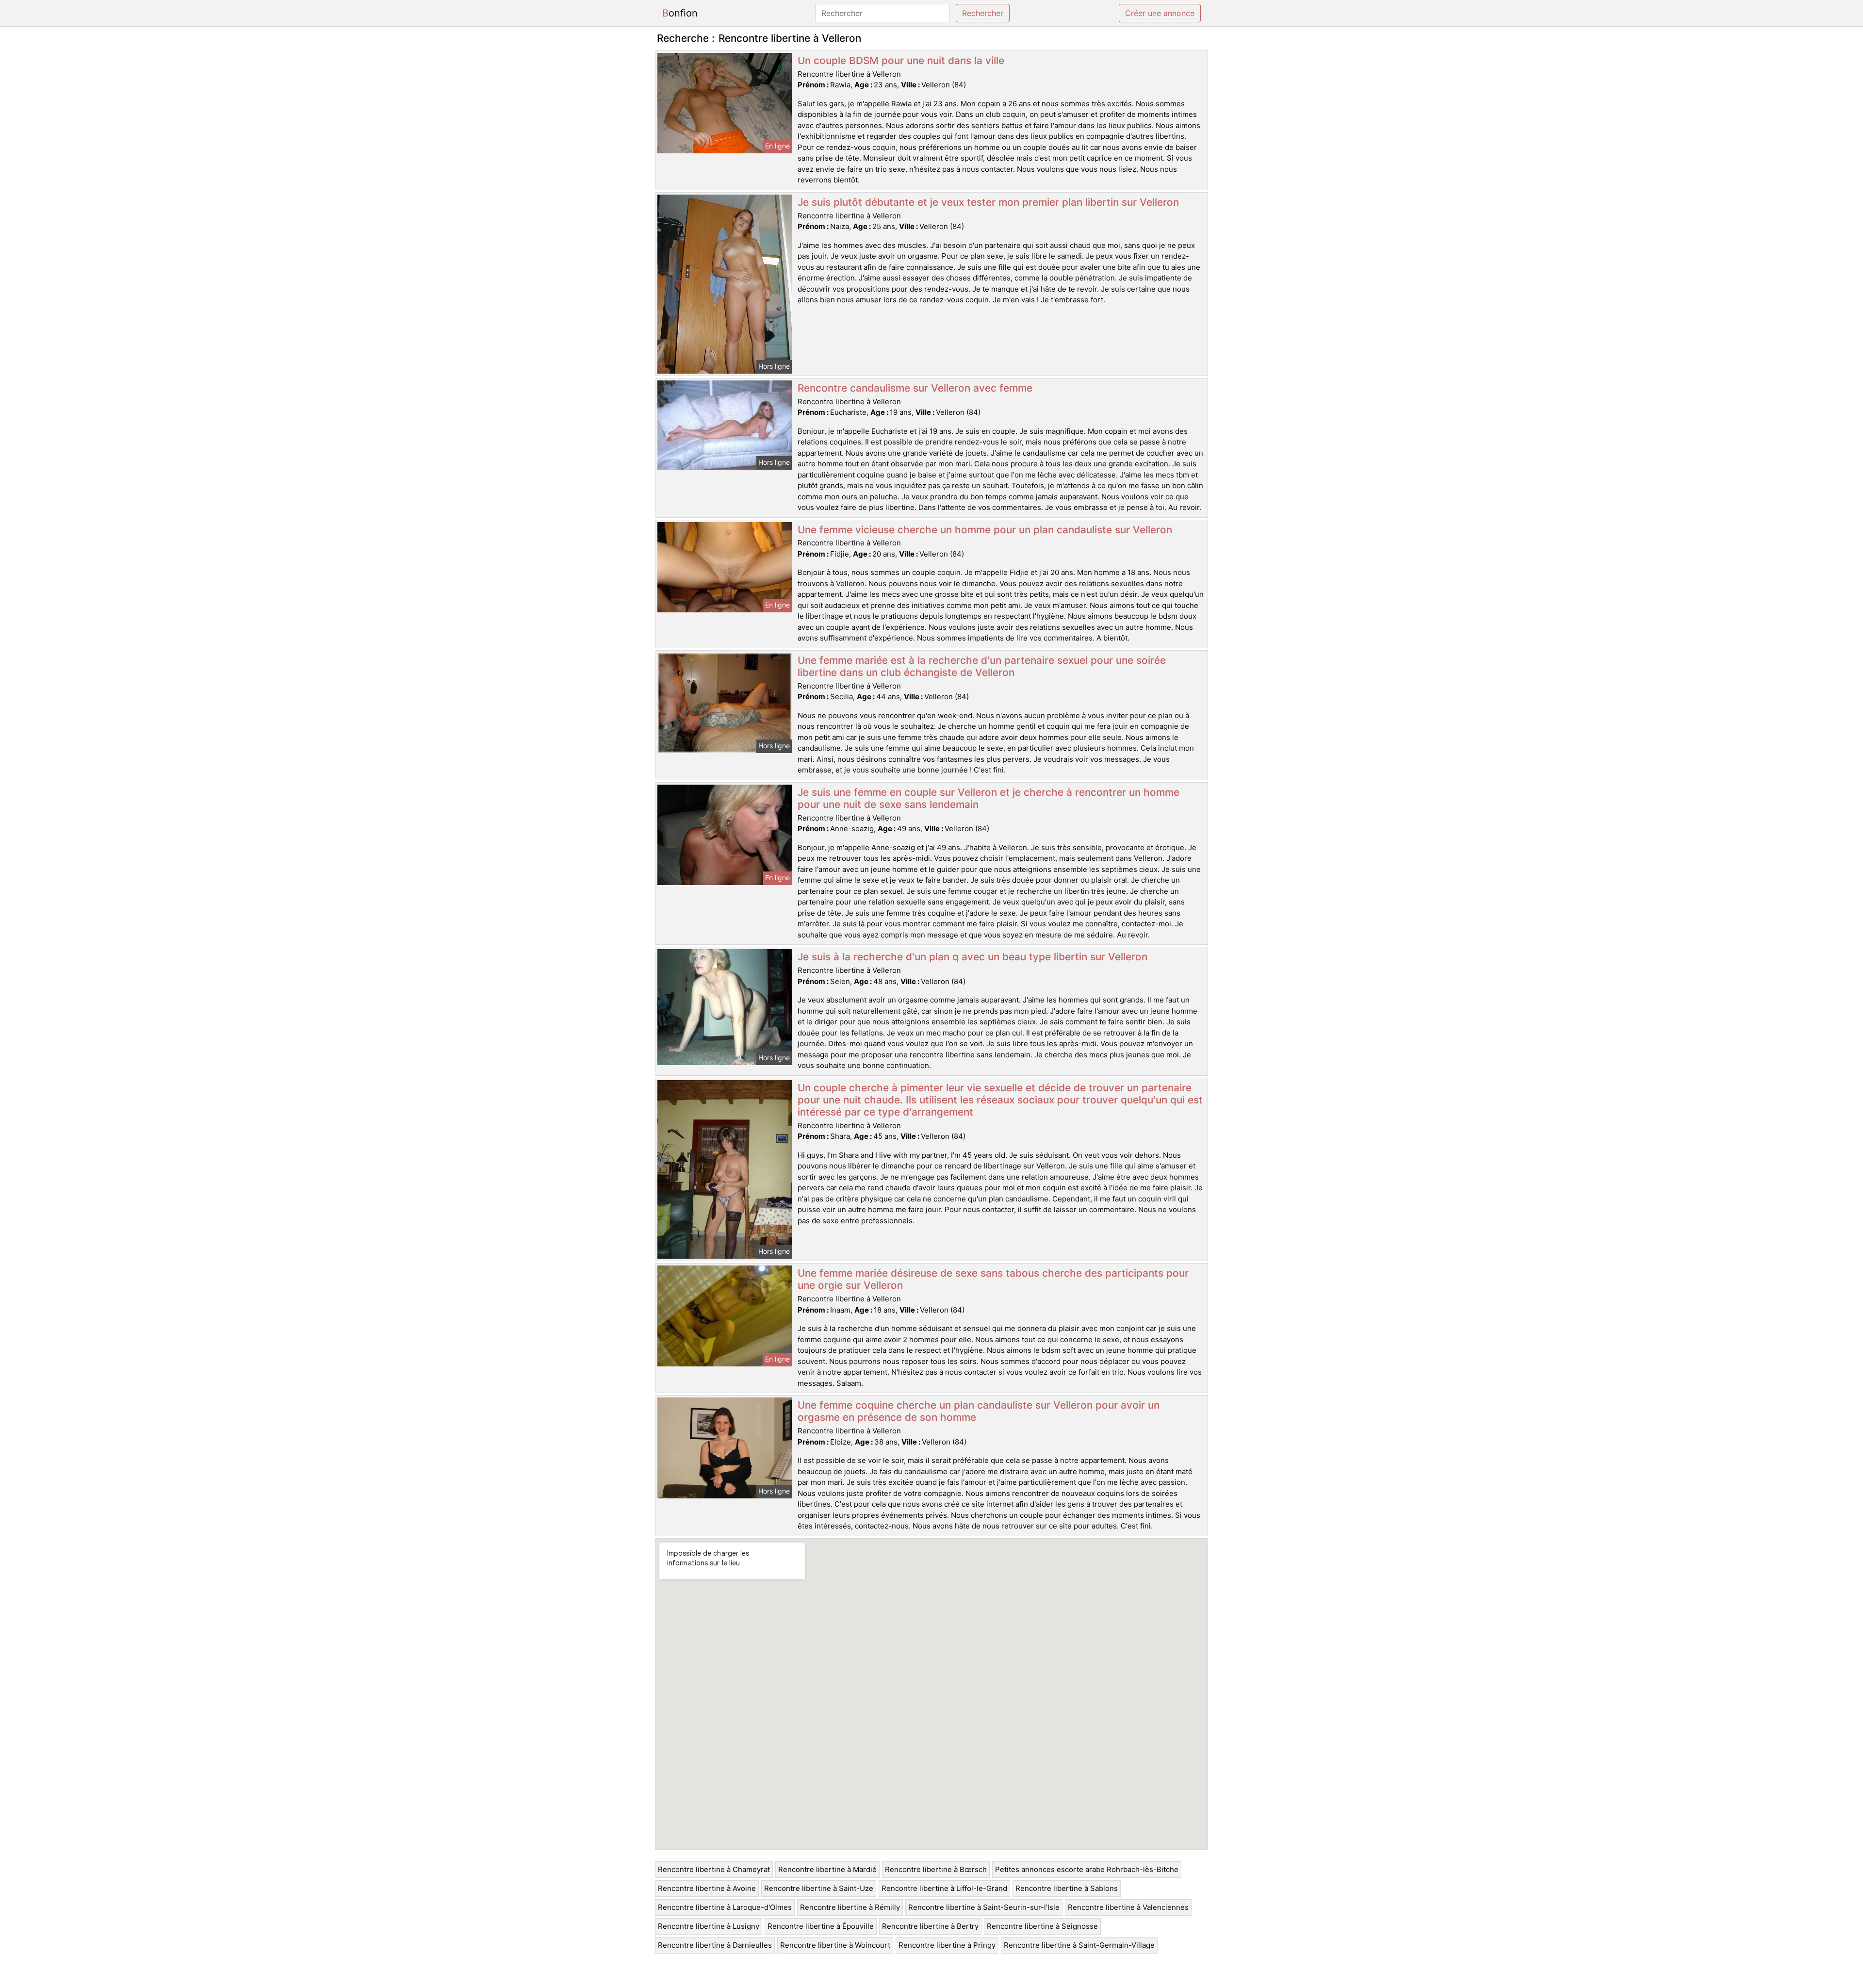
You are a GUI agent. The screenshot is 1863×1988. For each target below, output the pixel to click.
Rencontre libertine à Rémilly (850, 1907)
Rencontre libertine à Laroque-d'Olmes (725, 1907)
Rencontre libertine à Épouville (821, 1926)
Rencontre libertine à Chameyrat (714, 1869)
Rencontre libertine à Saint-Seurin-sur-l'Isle (984, 1907)
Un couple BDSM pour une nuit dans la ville (901, 60)
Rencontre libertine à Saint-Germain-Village (1079, 1945)
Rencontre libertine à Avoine (707, 1888)
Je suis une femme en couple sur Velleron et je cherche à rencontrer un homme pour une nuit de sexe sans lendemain (989, 798)
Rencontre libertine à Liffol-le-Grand (944, 1888)
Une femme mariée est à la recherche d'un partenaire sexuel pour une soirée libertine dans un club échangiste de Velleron (982, 666)
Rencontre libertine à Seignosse (1042, 1926)
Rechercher (983, 13)
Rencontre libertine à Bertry (930, 1926)
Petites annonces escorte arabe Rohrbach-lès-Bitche (1087, 1869)
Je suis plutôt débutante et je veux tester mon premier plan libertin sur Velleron (988, 202)
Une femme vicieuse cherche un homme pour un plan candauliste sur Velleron (985, 530)
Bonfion (680, 13)
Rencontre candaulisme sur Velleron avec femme (915, 388)
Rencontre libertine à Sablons (1067, 1888)
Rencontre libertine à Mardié (827, 1869)
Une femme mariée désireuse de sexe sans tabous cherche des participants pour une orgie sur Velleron (993, 1279)
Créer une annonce (1160, 13)
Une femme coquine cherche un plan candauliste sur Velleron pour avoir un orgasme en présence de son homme (979, 1411)
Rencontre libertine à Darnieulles (715, 1945)
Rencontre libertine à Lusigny (709, 1926)
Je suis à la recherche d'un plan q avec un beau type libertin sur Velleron (972, 957)
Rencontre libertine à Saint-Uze (819, 1888)
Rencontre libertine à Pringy (947, 1945)
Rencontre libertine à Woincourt (835, 1945)
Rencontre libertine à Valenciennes (1128, 1907)
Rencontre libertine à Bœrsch (936, 1869)
